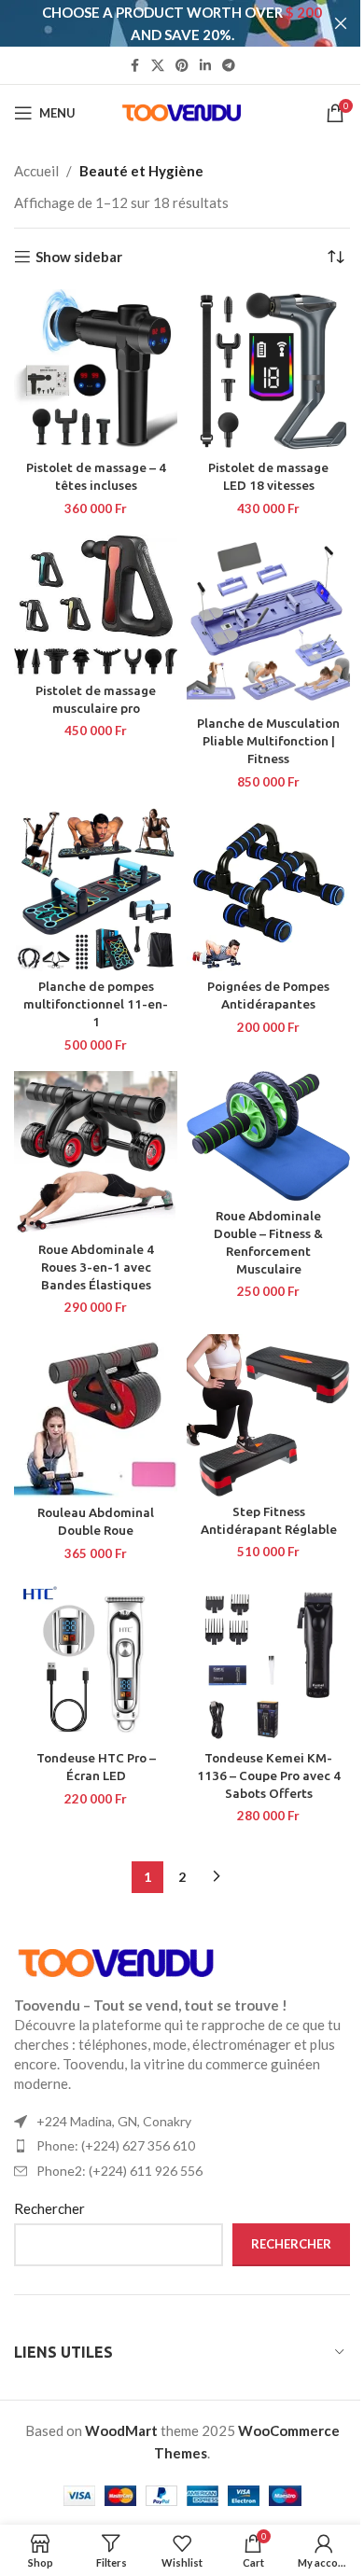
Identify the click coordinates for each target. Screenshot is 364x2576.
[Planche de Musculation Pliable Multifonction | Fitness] (268, 621)
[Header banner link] (182, 23)
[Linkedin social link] (205, 66)
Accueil (36, 171)
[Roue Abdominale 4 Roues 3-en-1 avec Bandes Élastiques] (96, 1153)
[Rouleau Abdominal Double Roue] (96, 1416)
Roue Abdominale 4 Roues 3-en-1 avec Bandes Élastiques (96, 1267)
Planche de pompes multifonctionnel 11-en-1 (96, 1004)
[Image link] (117, 1961)
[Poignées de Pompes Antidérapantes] (268, 890)
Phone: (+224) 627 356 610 (116, 2145)
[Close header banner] (341, 23)
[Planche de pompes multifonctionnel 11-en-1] (96, 890)
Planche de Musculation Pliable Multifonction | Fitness (268, 741)
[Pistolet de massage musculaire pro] (96, 605)
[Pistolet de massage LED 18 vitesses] (268, 371)
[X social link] (158, 66)
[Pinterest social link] (182, 66)
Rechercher (49, 2208)
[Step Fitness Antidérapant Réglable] (268, 1415)
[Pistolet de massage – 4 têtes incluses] (96, 371)
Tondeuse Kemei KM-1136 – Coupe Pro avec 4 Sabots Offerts (269, 1775)
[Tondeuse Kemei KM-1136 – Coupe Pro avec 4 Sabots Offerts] (268, 1661)
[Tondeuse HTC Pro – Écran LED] (96, 1661)
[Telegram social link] (229, 66)
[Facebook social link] (134, 66)
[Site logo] (182, 111)
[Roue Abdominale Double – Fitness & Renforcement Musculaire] (268, 1136)
